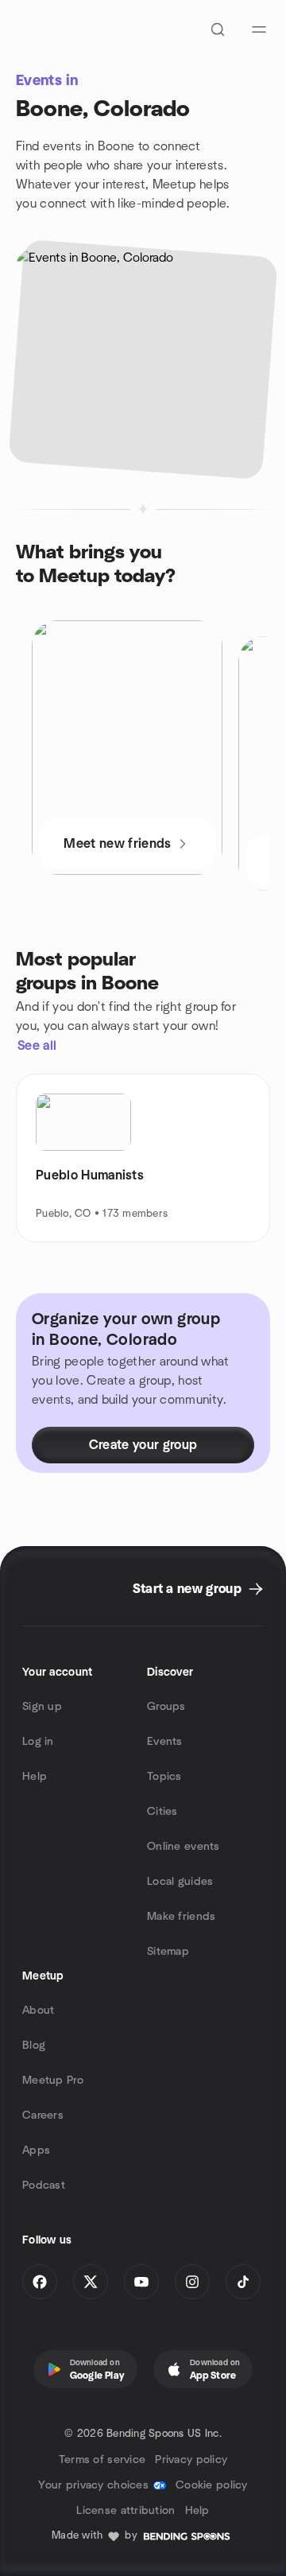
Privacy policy (191, 2460)
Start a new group (187, 1589)
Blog (34, 2046)
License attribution (126, 2511)
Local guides (180, 1882)
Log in (38, 1742)
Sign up (42, 1707)
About (38, 2011)
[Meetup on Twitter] (91, 2282)
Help (35, 1777)
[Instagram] (192, 2282)
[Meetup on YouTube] (141, 2282)
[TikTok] (243, 2282)
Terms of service (102, 2460)
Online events (184, 1847)
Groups (166, 1707)
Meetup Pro (53, 2081)
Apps (36, 2151)
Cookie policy (212, 2485)
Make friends (181, 1917)
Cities (162, 1812)
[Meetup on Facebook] (40, 2282)
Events (165, 1742)
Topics (164, 1777)
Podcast (44, 2186)
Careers (43, 2116)
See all (37, 1046)
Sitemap (168, 1952)
